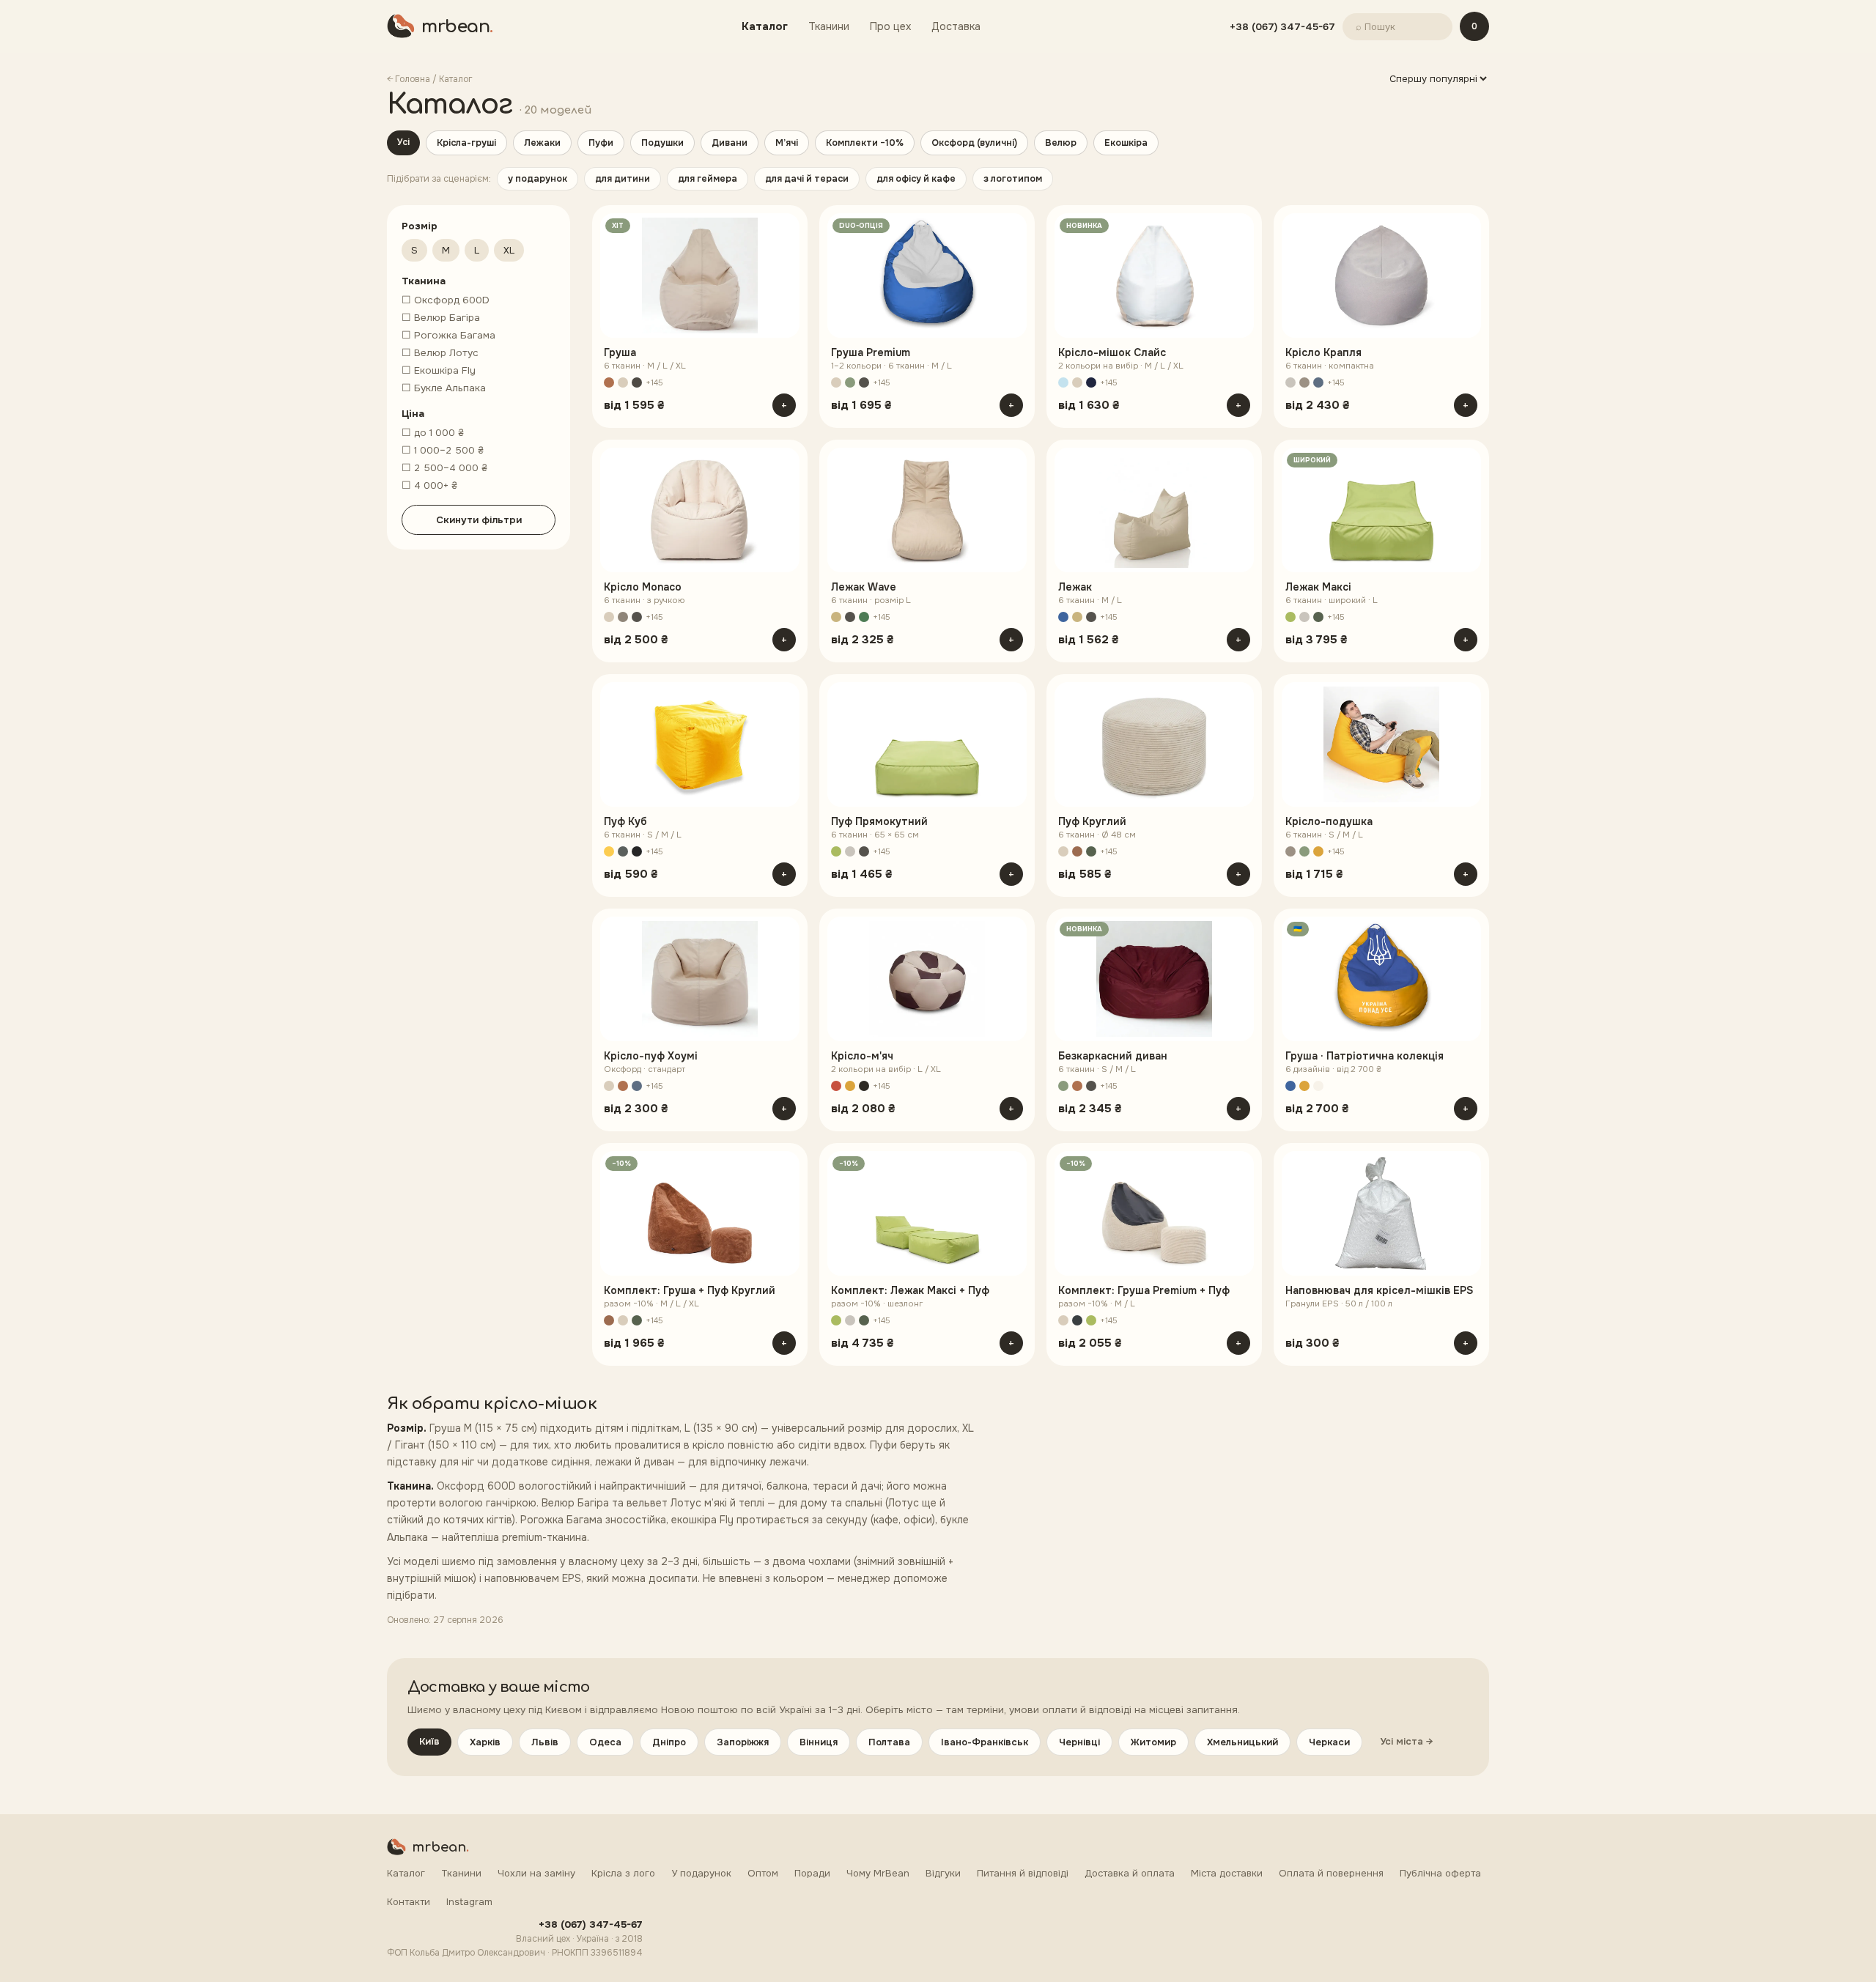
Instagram (469, 1902)
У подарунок (701, 1873)
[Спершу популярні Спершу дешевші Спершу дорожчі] (1438, 79)
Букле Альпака (444, 388)
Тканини (829, 26)
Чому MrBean (878, 1873)
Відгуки (943, 1873)
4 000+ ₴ (429, 485)
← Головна (409, 79)
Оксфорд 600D (446, 300)
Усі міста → (1406, 1741)
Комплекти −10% (865, 143)
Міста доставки (1227, 1873)
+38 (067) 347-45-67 (1282, 27)
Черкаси (1329, 1742)
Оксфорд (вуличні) (974, 143)
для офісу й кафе (916, 179)
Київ (429, 1741)
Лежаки (542, 143)
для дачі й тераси (807, 179)
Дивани (730, 143)
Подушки (662, 143)
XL (509, 250)
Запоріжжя (743, 1742)
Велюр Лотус (440, 353)
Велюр (1061, 143)
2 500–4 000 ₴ (444, 468)
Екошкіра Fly (439, 370)
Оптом (763, 1873)
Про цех (890, 26)
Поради (812, 1873)
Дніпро (669, 1742)
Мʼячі (787, 143)
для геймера (708, 179)
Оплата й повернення (1331, 1873)
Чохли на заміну (536, 1873)
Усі (403, 142)
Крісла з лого (623, 1873)
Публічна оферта (1440, 1873)
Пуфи (601, 143)
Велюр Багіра (441, 318)
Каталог (765, 26)
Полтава (889, 1742)
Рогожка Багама (448, 335)
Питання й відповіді (1023, 1873)
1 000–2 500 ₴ (443, 450)
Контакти (409, 1902)
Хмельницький (1242, 1742)
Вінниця (819, 1742)
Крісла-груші (466, 143)
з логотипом (1013, 179)
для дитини (623, 179)
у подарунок (538, 179)
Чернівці (1079, 1742)
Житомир (1153, 1742)
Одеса (605, 1742)
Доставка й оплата (1130, 1873)
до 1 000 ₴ (433, 433)
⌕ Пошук (1375, 27)
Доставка (956, 26)
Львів (545, 1742)
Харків (485, 1742)
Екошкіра (1126, 143)
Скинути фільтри (479, 520)
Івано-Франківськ (985, 1742)
